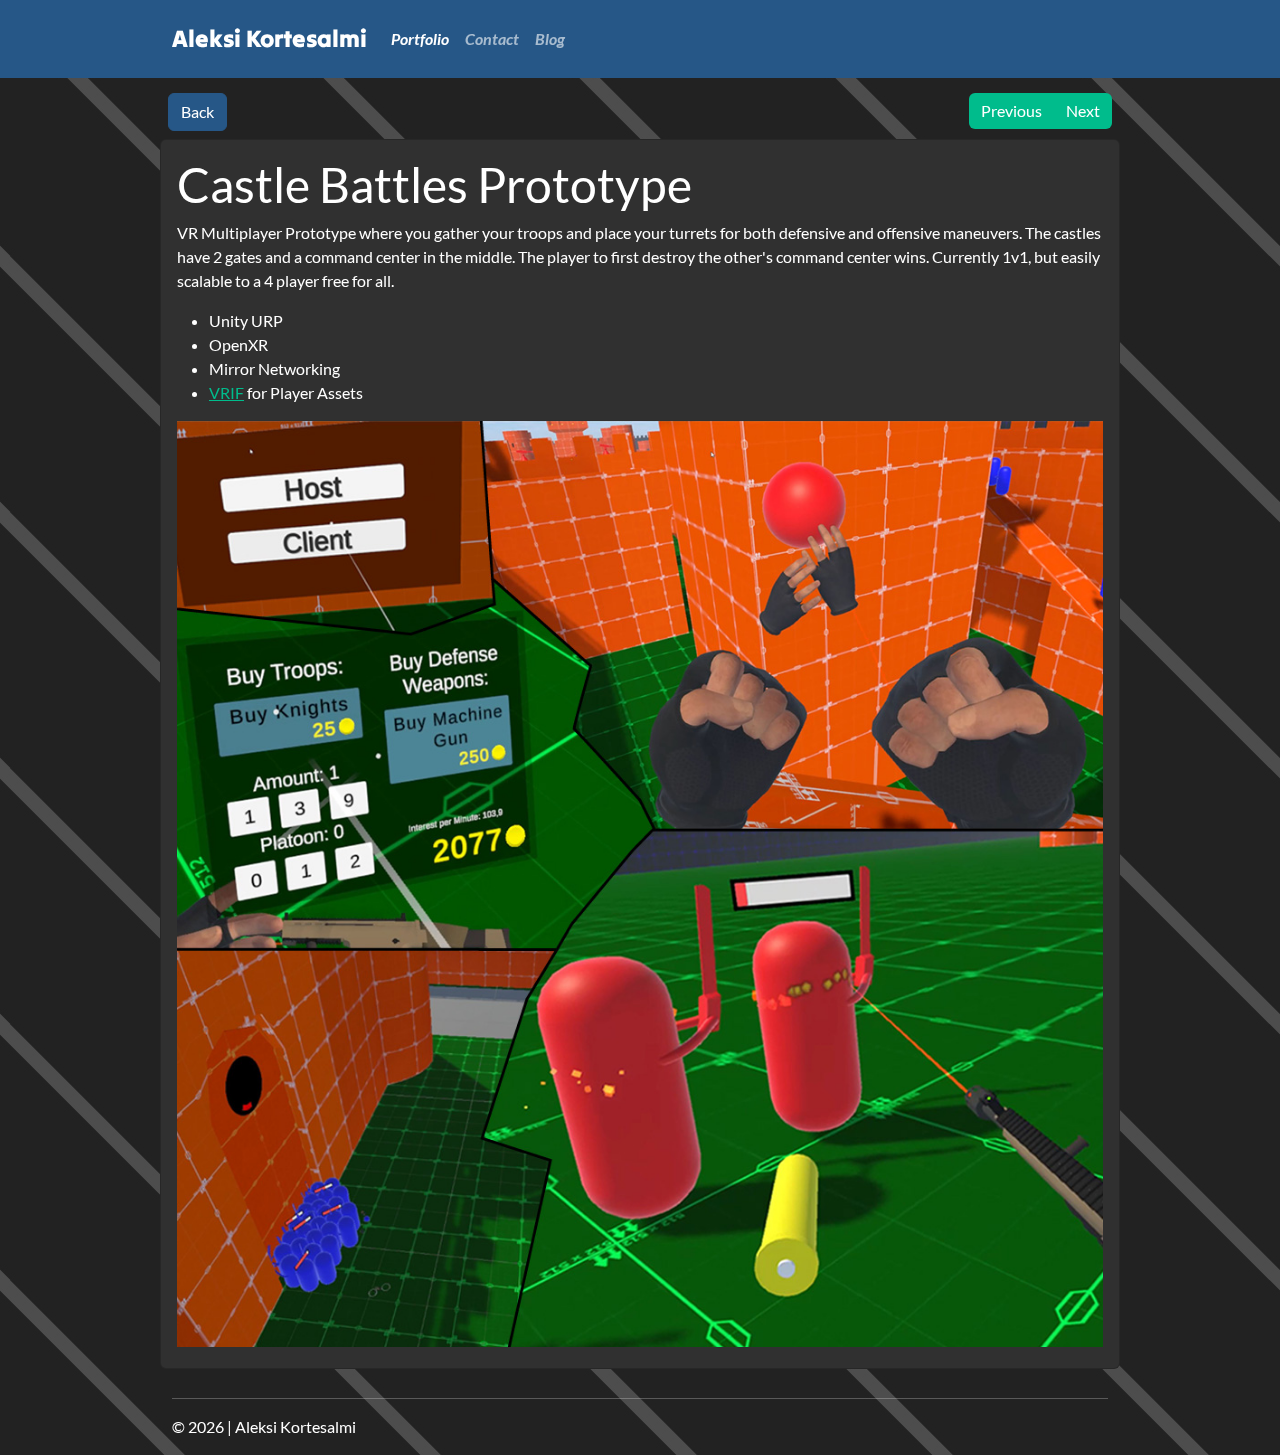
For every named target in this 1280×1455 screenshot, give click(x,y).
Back (197, 111)
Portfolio (420, 38)
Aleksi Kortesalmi (269, 38)
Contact (492, 38)
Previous (1011, 110)
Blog (550, 38)
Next (1083, 110)
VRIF (226, 392)
